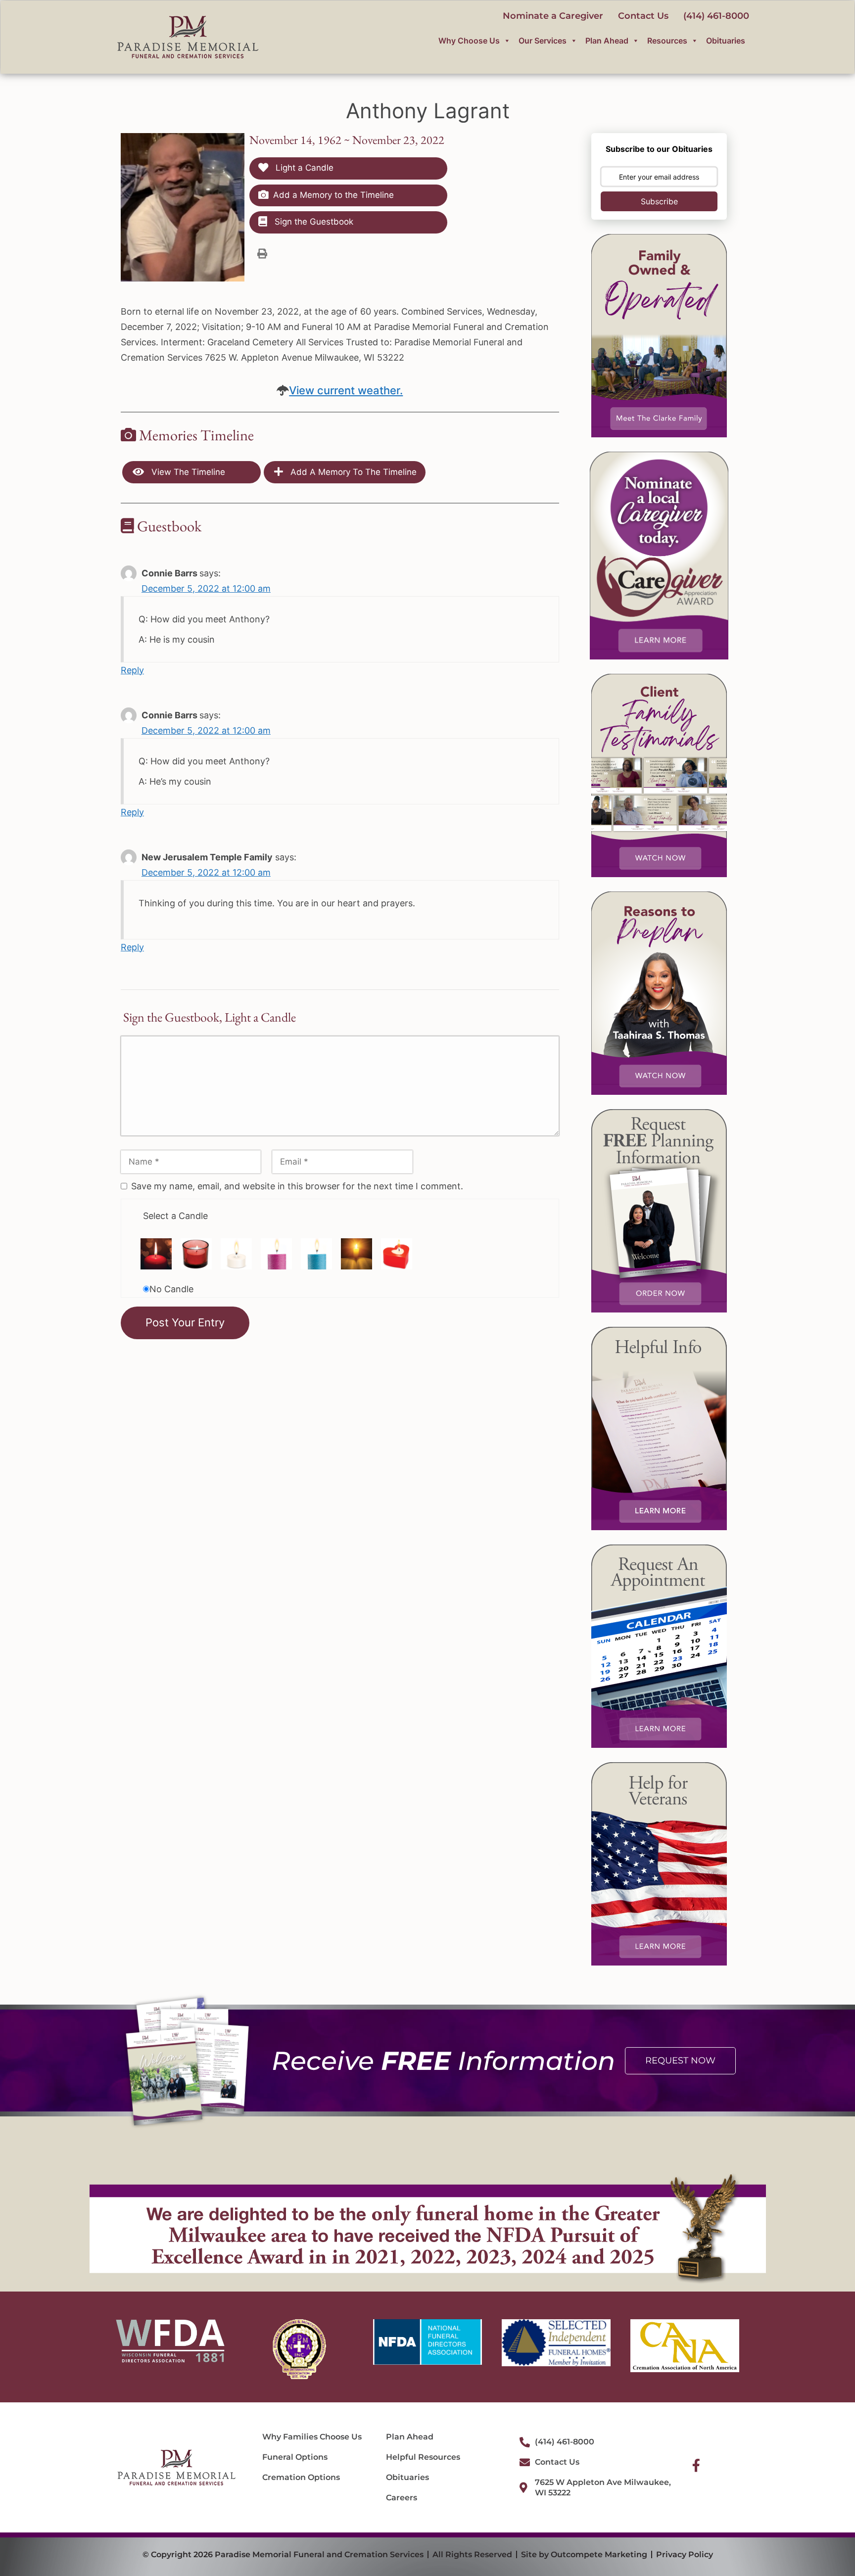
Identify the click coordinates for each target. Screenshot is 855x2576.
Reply (132, 670)
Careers (402, 2498)
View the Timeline (187, 472)
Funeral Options (295, 2457)
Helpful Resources (423, 2457)
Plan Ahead (607, 41)
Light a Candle (303, 168)
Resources (667, 41)
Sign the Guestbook (313, 222)
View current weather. (346, 390)
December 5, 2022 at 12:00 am (206, 588)
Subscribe (659, 201)
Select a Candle (175, 1216)
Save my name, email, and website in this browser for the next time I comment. (297, 1186)
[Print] (262, 253)
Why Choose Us (469, 41)
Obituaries (726, 41)
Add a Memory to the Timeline (333, 195)
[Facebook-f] (696, 2465)
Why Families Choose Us (312, 2437)
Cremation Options (301, 2477)
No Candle (171, 1289)
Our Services (543, 41)
